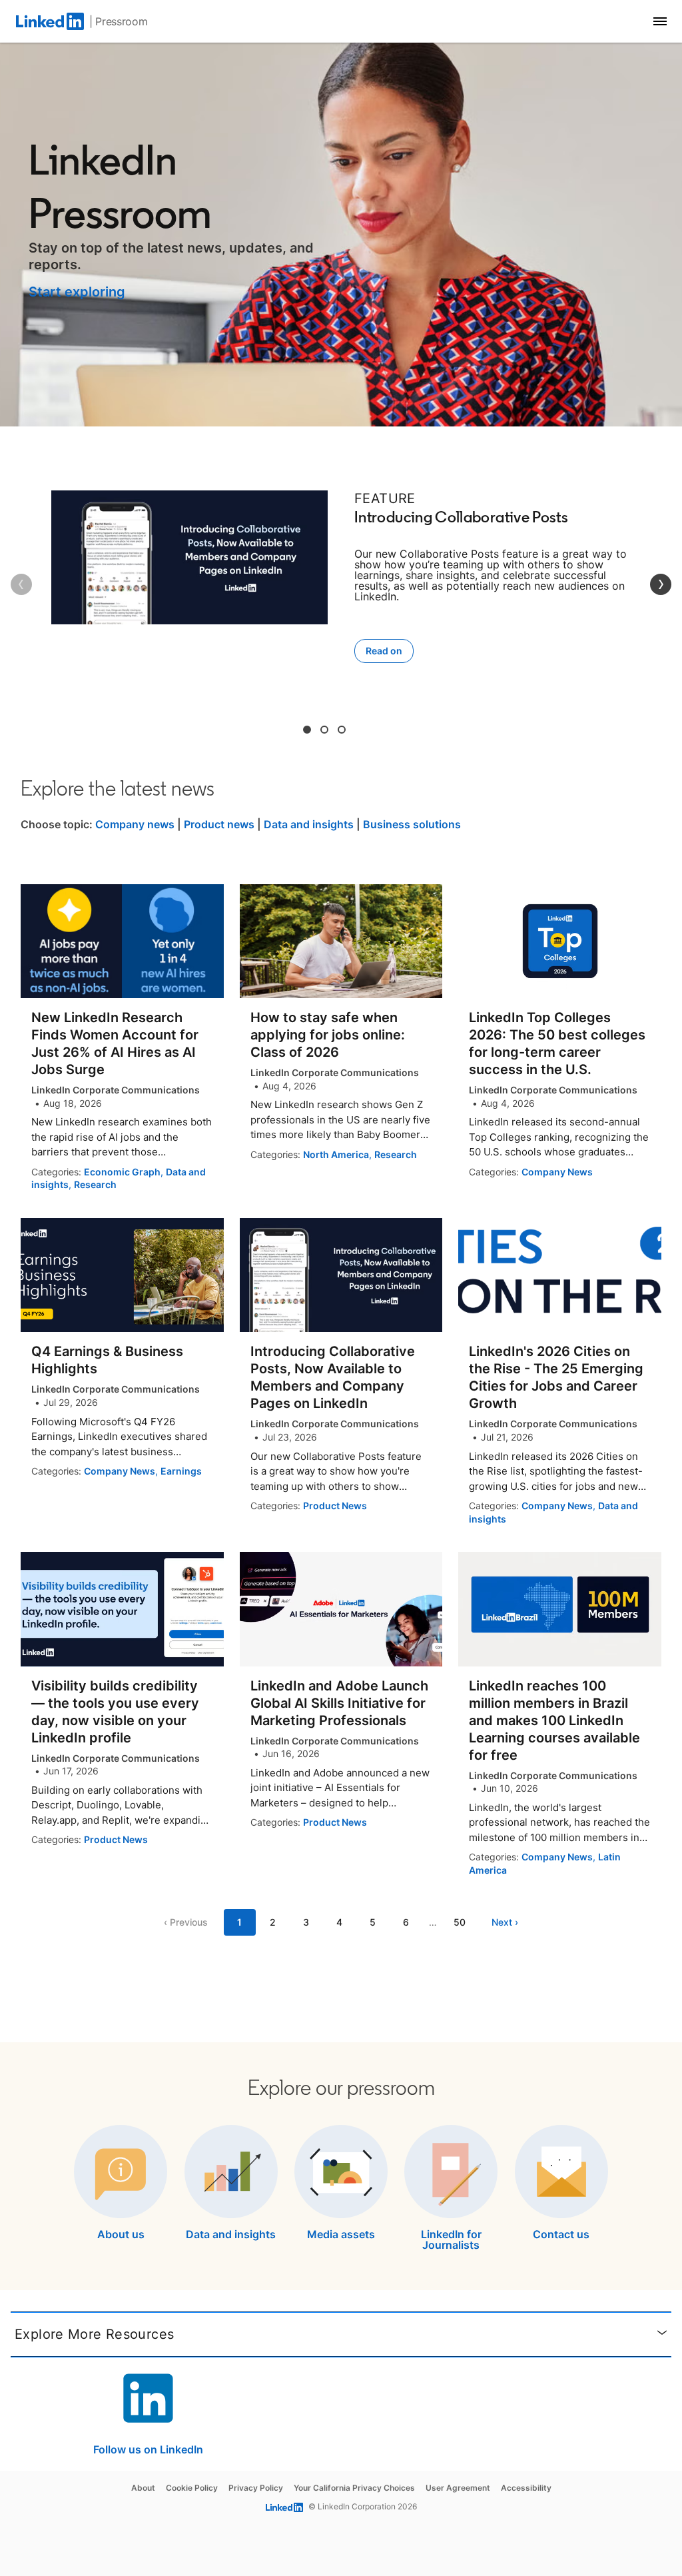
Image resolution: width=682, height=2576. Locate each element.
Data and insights (309, 824)
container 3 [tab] (342, 730)
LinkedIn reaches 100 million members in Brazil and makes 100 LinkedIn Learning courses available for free (554, 1720)
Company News (557, 1172)
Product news (219, 824)
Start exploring (77, 292)
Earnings (181, 1471)
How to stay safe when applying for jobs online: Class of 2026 (328, 1035)
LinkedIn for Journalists (451, 2240)
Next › (505, 1922)
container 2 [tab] (324, 730)
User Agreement (458, 2488)
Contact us (561, 2234)
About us (121, 2234)
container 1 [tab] (307, 730)
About (143, 2488)
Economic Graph (122, 1172)
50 (460, 1922)
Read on (384, 651)
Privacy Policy (256, 2488)
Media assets (341, 2234)
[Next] (661, 584)
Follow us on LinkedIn (148, 2449)
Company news (135, 824)
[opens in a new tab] (149, 2439)
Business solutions (412, 824)
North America (336, 1154)
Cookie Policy (192, 2488)
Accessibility (526, 2488)
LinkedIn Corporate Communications (116, 1090)
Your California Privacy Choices (354, 2488)
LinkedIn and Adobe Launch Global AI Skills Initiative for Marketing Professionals (339, 1703)
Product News (335, 1506)
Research (95, 1184)
